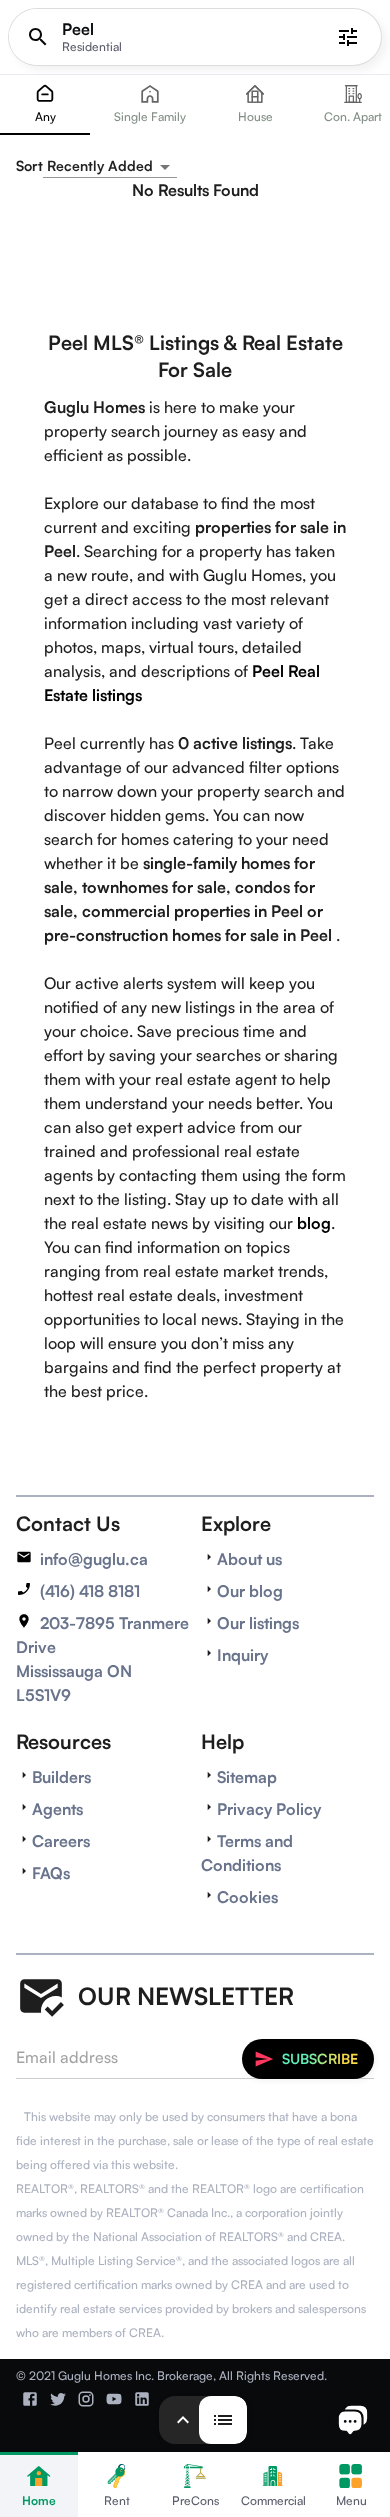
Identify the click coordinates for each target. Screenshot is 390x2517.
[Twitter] (58, 2399)
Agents (57, 1809)
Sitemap (247, 1777)
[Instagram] (86, 2399)
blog (314, 1223)
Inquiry (242, 1655)
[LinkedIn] (142, 2399)
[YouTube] (114, 2399)
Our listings (258, 1623)
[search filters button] (348, 37)
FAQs (51, 1873)
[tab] (45, 105)
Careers (61, 1841)
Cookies (247, 1897)
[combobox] (110, 166)
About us (249, 1559)
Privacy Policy (269, 1809)
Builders (61, 1777)
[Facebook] (30, 2399)
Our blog (250, 1591)
